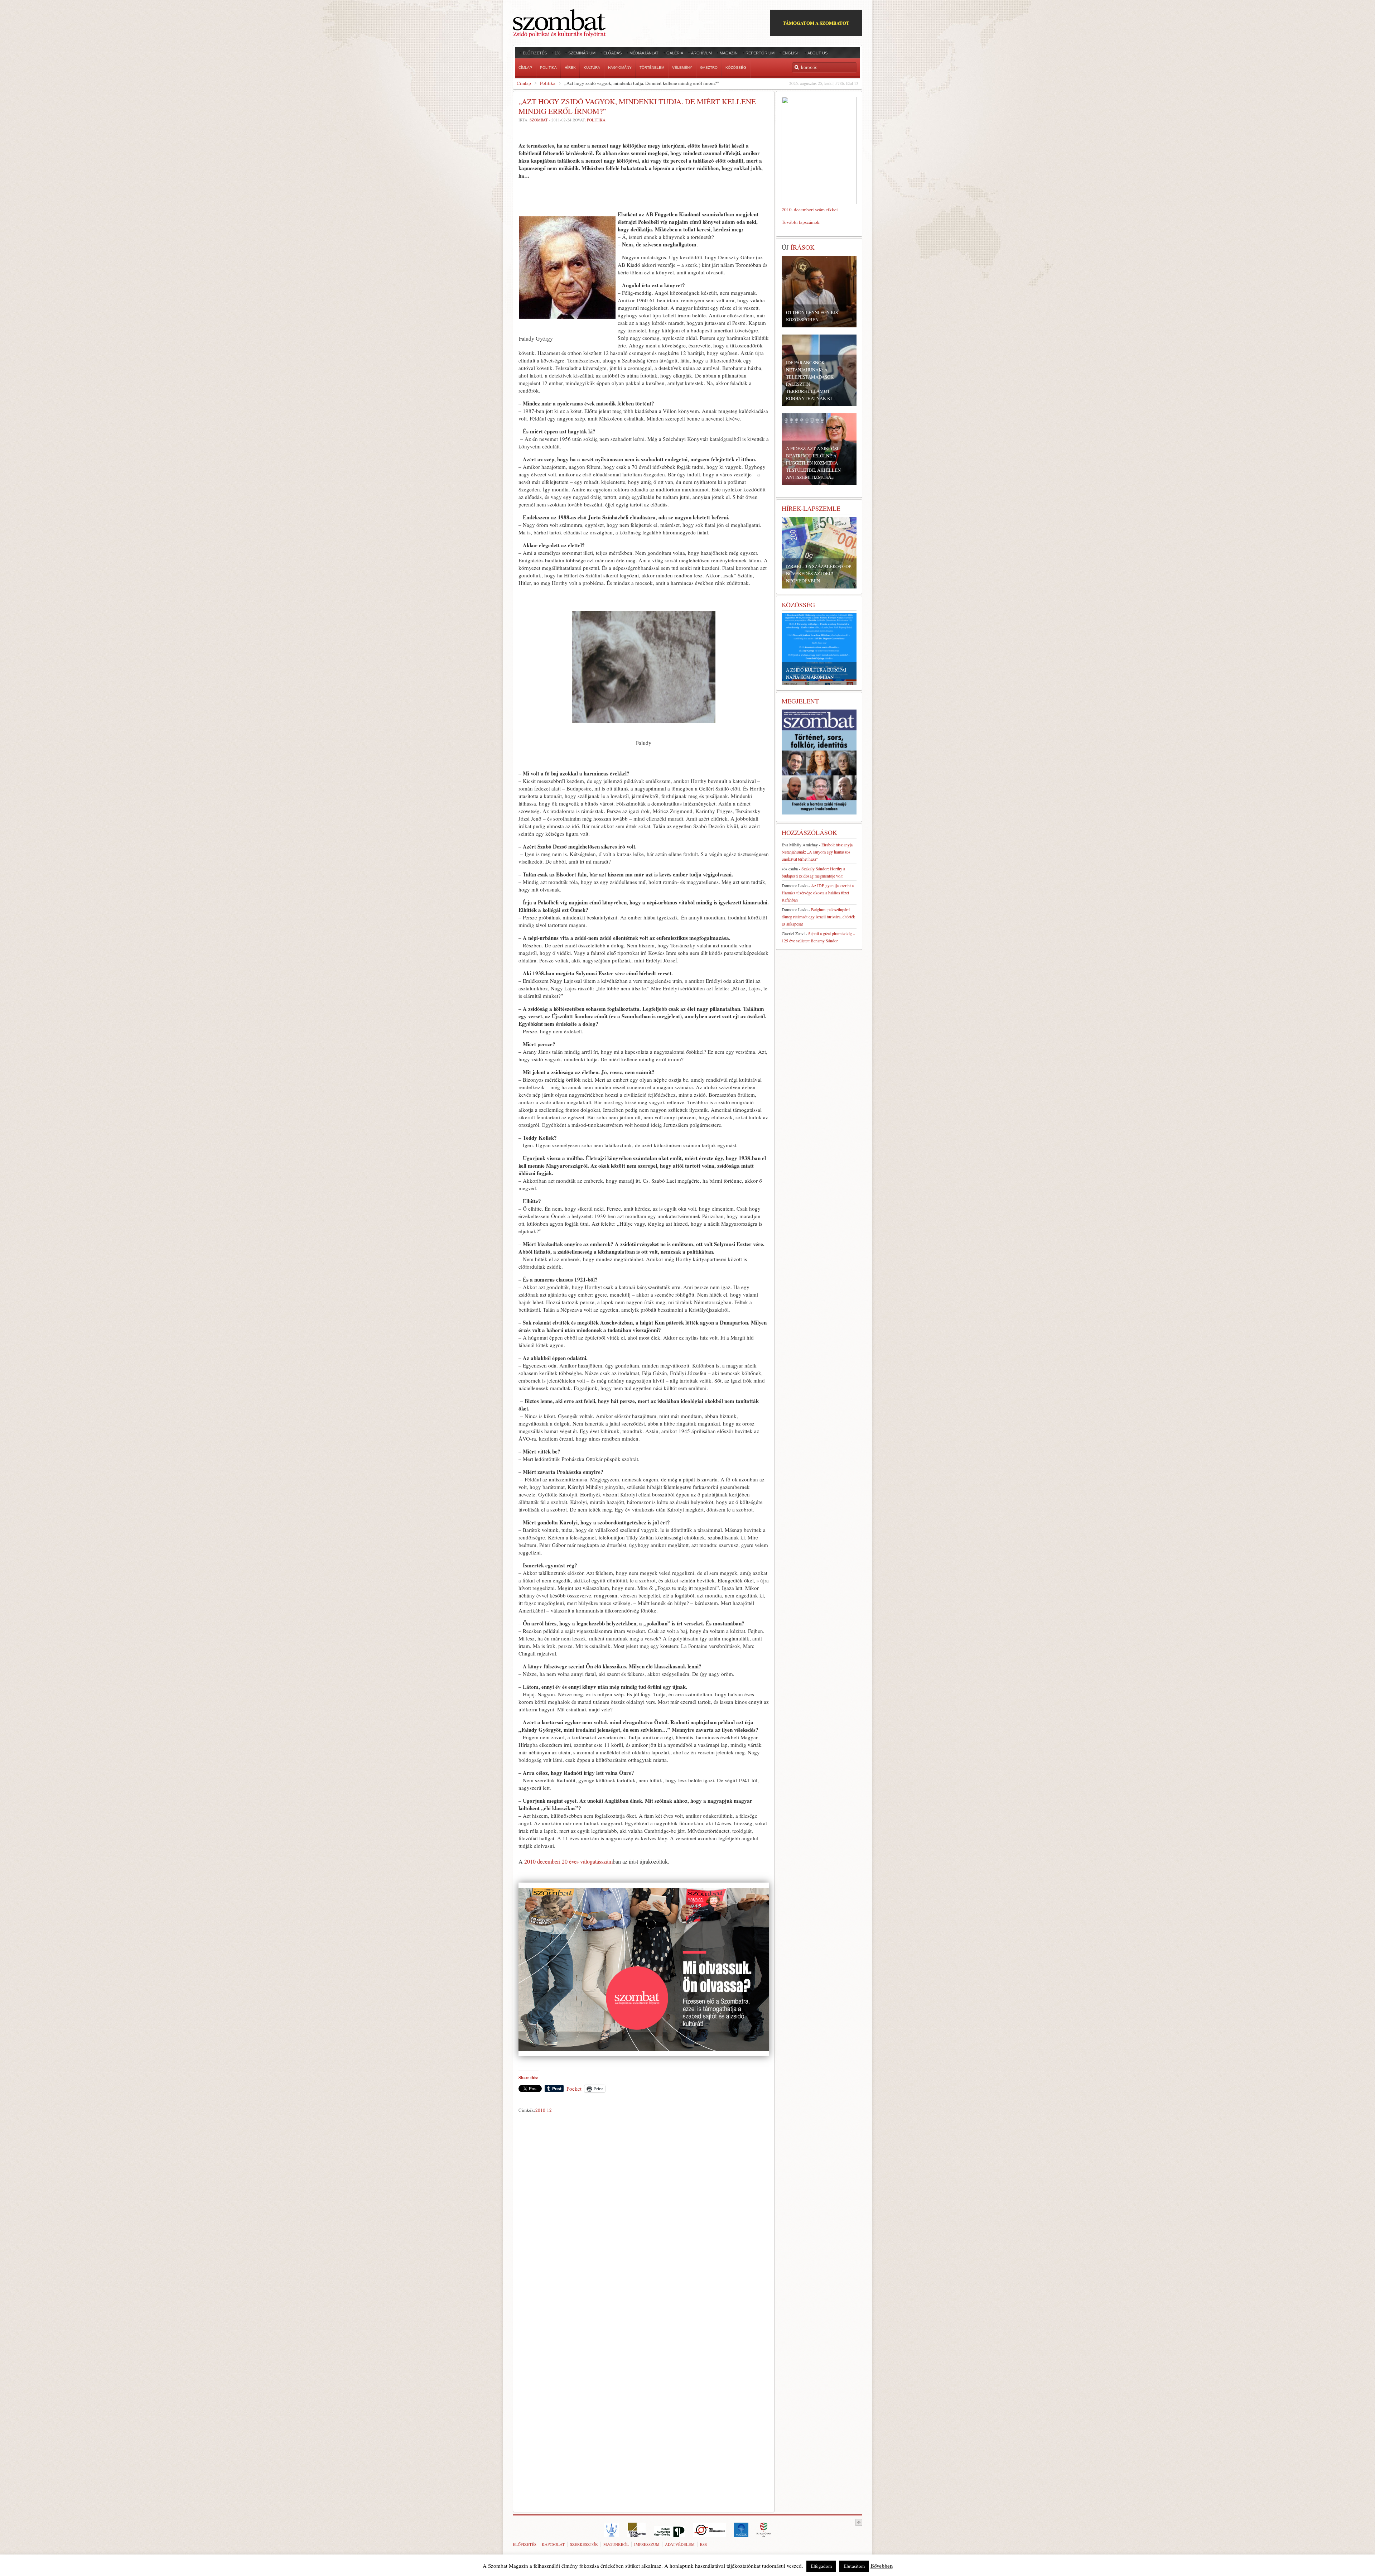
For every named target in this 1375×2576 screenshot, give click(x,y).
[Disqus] (644, 2216)
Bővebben (882, 2566)
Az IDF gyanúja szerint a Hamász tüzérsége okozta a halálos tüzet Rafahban (818, 893)
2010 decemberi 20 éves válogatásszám (568, 1861)
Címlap (524, 83)
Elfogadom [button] (821, 2566)
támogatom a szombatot (816, 23)
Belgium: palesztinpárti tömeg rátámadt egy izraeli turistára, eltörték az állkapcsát (818, 917)
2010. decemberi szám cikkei (810, 210)
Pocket (574, 2089)
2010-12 (544, 2110)
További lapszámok (801, 222)
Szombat (539, 120)
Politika (548, 83)
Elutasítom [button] (854, 2566)
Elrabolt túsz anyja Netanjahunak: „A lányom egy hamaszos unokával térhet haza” (817, 852)
